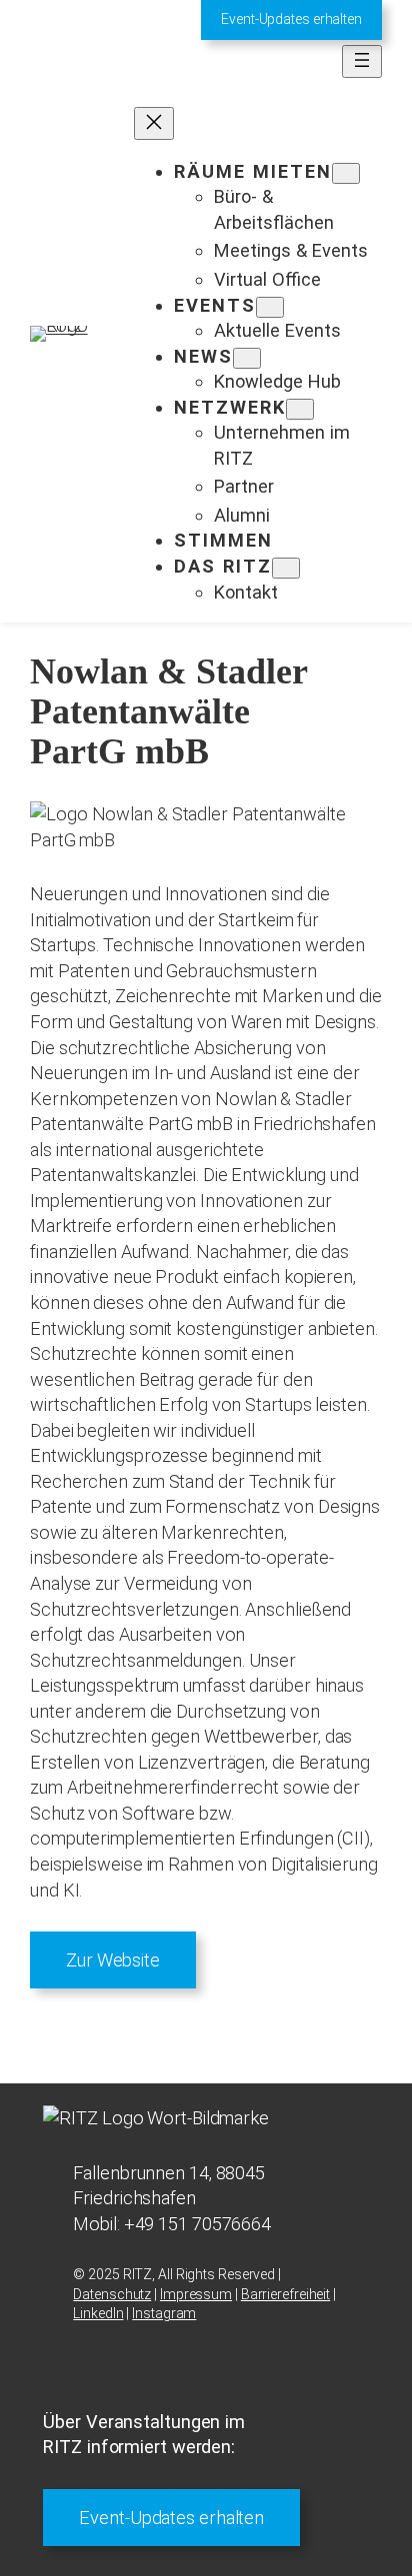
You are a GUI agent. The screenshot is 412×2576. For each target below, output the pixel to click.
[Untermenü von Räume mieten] (346, 173)
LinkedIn (98, 2313)
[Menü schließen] (154, 123)
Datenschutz (112, 2294)
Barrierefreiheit (285, 2294)
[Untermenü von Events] (270, 307)
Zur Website (113, 1960)
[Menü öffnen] (362, 61)
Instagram (164, 2313)
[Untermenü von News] (247, 358)
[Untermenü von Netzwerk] (300, 409)
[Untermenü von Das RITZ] (286, 568)
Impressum (196, 2294)
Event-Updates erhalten (291, 19)
